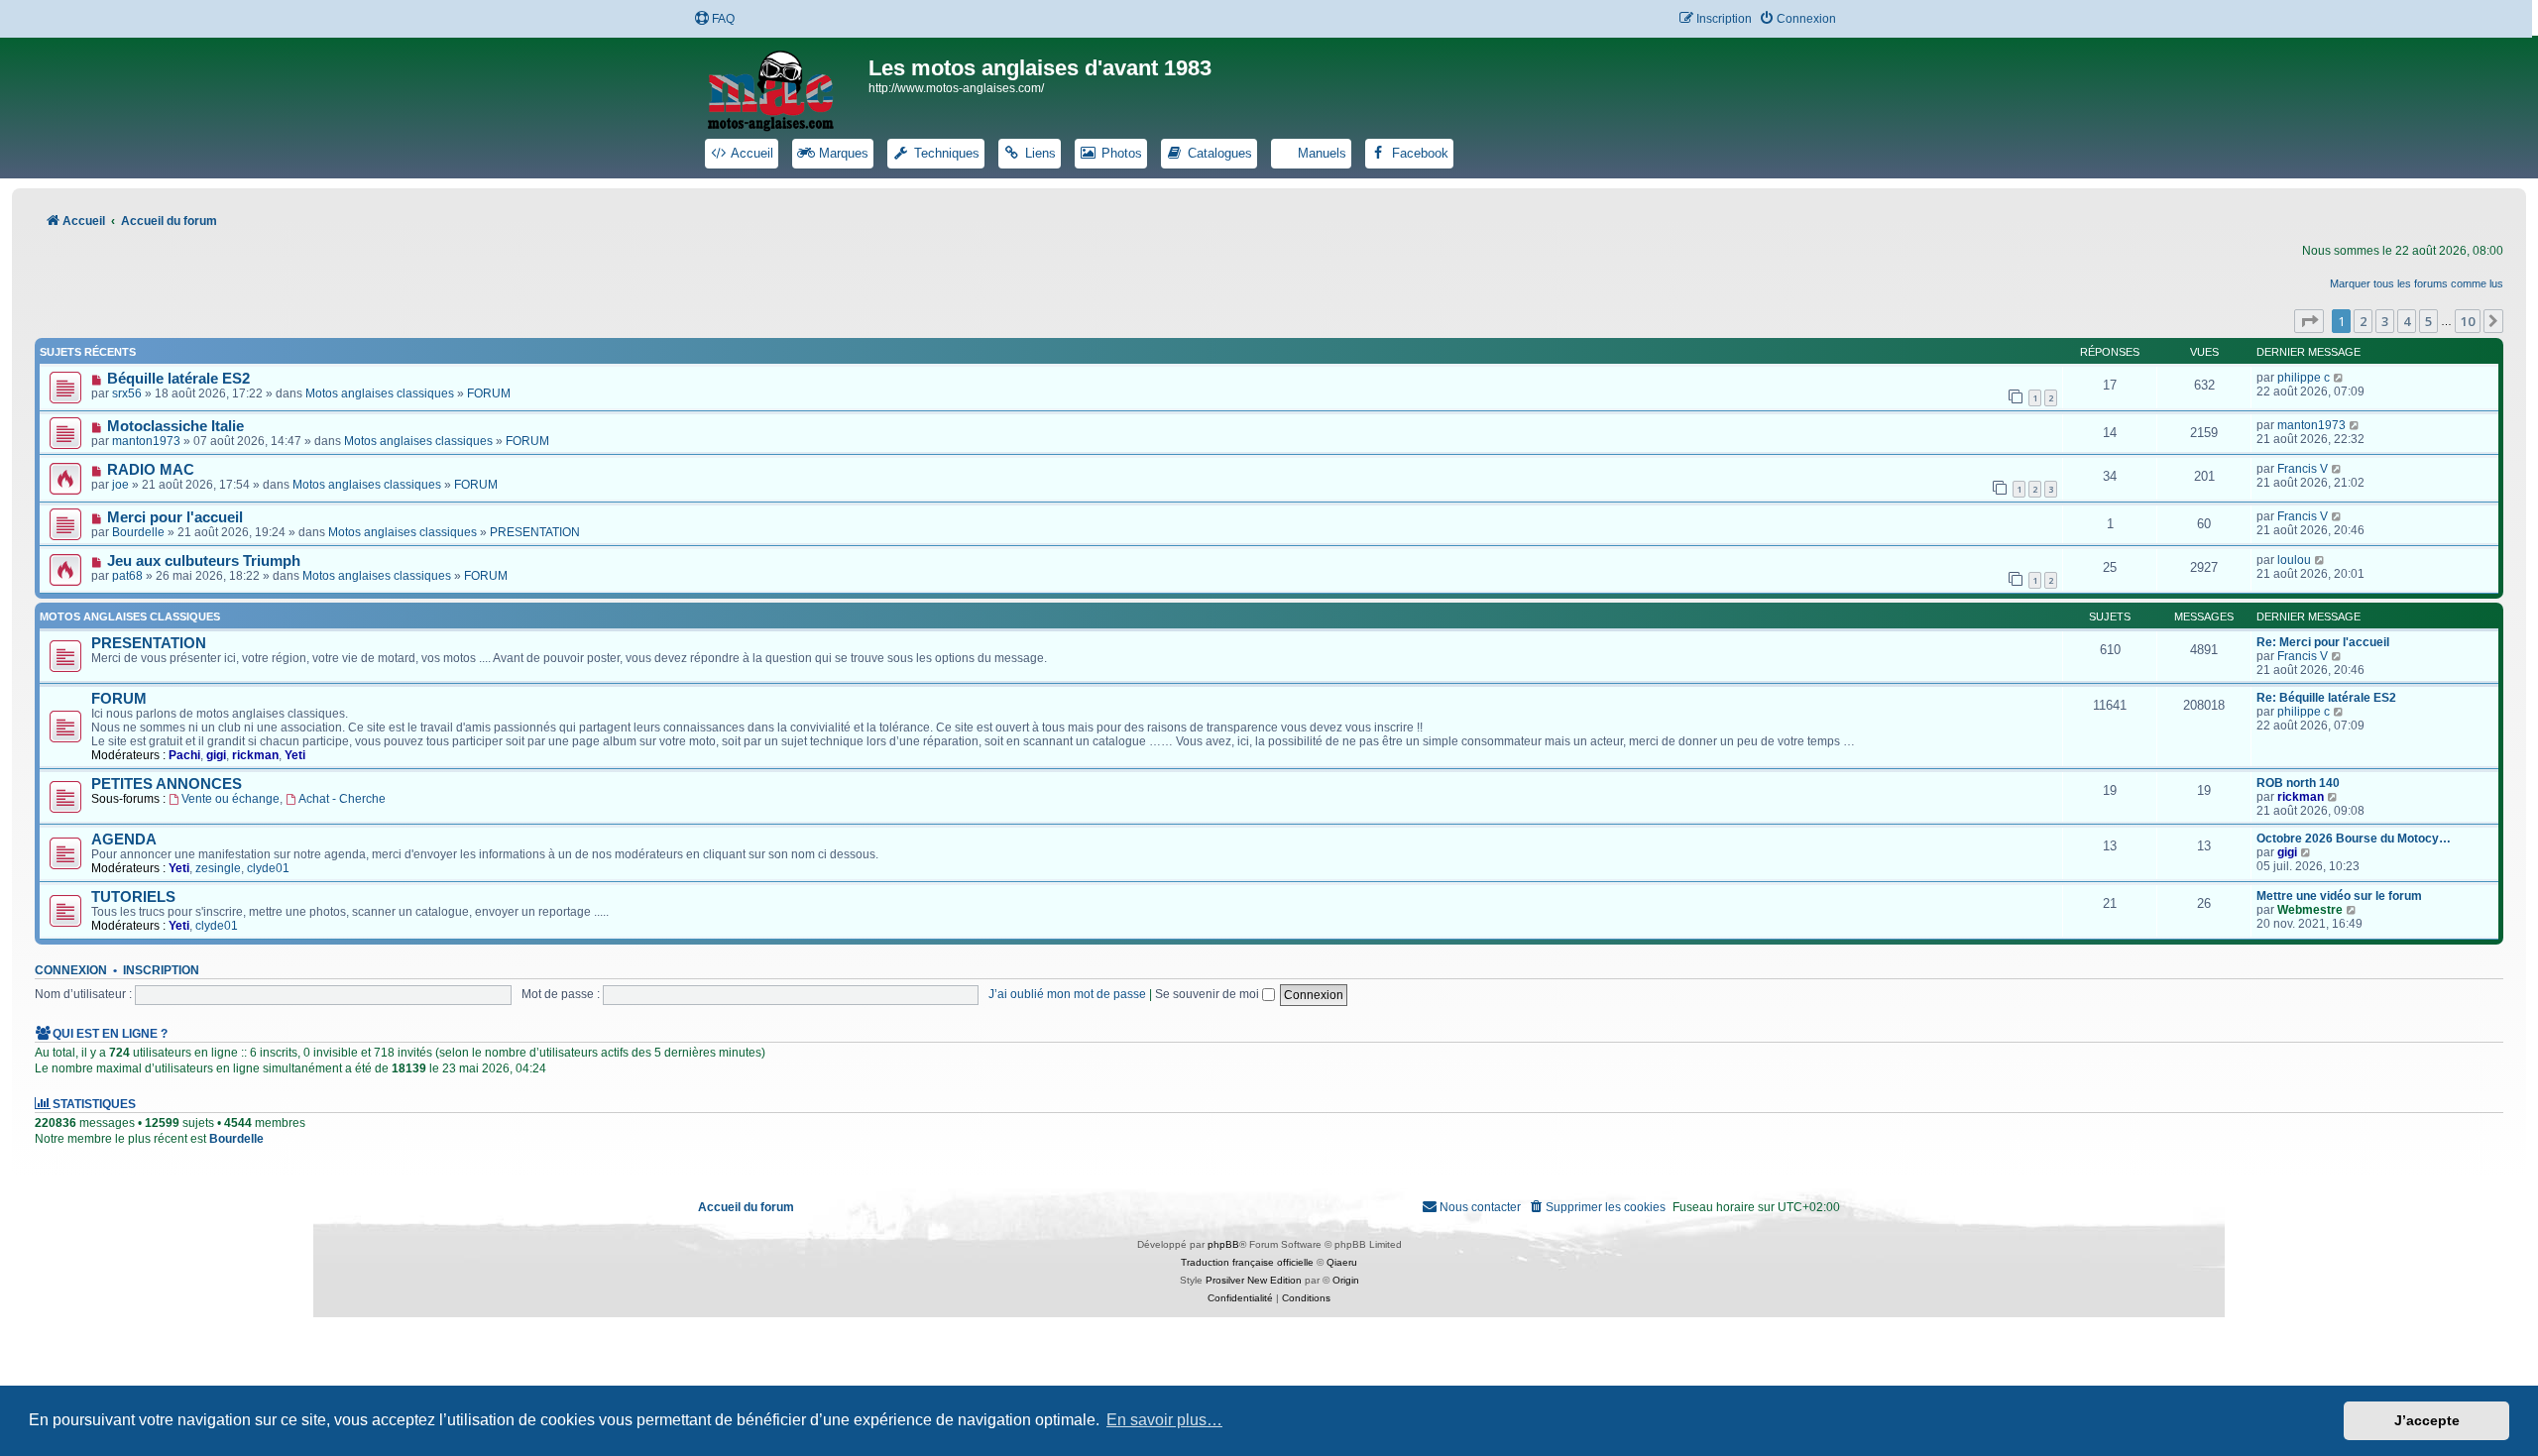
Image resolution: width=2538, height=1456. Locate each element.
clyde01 (268, 868)
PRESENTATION (535, 532)
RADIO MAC (151, 470)
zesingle (218, 868)
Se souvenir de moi (1209, 994)
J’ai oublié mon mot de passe (1067, 994)
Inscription (161, 970)
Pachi (184, 755)
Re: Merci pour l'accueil (2323, 642)
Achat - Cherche (342, 799)
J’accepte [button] (2427, 1420)
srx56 (127, 393)
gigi (216, 755)
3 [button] (2385, 321)
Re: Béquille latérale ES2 (2326, 698)
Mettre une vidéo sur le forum (2339, 896)
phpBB (1223, 1244)
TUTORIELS (133, 897)
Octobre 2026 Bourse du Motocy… (2354, 839)
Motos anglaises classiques (380, 393)
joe (120, 485)
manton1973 (146, 441)
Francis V (2303, 469)
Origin (1346, 1280)
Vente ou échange (231, 799)
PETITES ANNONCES (167, 784)
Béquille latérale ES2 (178, 379)
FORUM (489, 393)
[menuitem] (714, 19)
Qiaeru (1342, 1262)
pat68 (127, 576)
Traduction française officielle (1247, 1262)
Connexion (71, 970)
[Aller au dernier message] (2339, 378)
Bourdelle (138, 532)
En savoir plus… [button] (1164, 1420)
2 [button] (2363, 321)
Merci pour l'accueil (175, 517)
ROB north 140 (2298, 783)
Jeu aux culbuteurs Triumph (204, 561)
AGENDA (124, 840)
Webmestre (2310, 910)
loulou (2294, 560)
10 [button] (2468, 321)
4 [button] (2407, 321)
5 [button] (2428, 321)
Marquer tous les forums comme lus (2417, 283)
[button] (2309, 321)
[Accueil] (783, 87)
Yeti (295, 755)
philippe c (2304, 378)
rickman (255, 755)
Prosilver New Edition (1254, 1280)
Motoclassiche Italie (175, 426)
